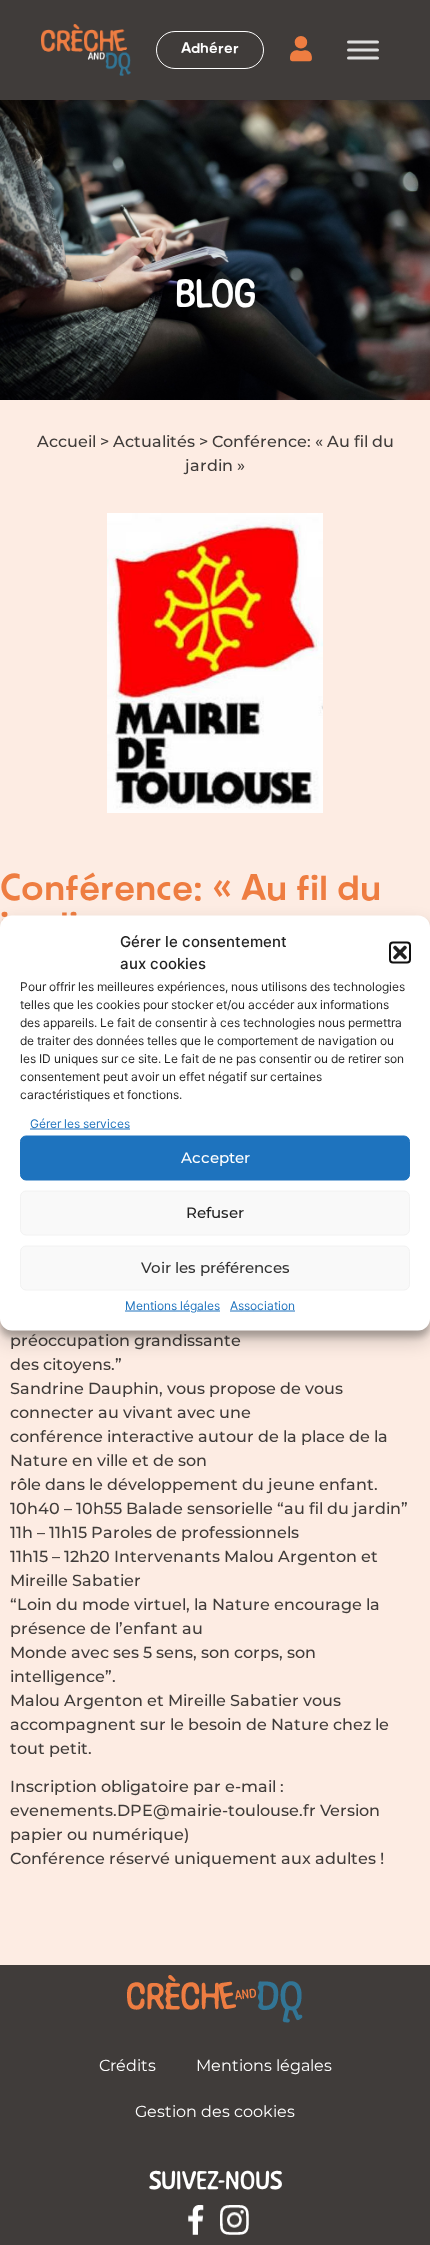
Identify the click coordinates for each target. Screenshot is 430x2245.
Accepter (215, 1157)
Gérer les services (80, 1122)
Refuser (215, 1212)
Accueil (66, 441)
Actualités (154, 441)
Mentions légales (172, 1304)
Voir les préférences (215, 1267)
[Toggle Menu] (363, 49)
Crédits (127, 2065)
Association (262, 1304)
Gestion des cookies (215, 2111)
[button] (400, 953)
